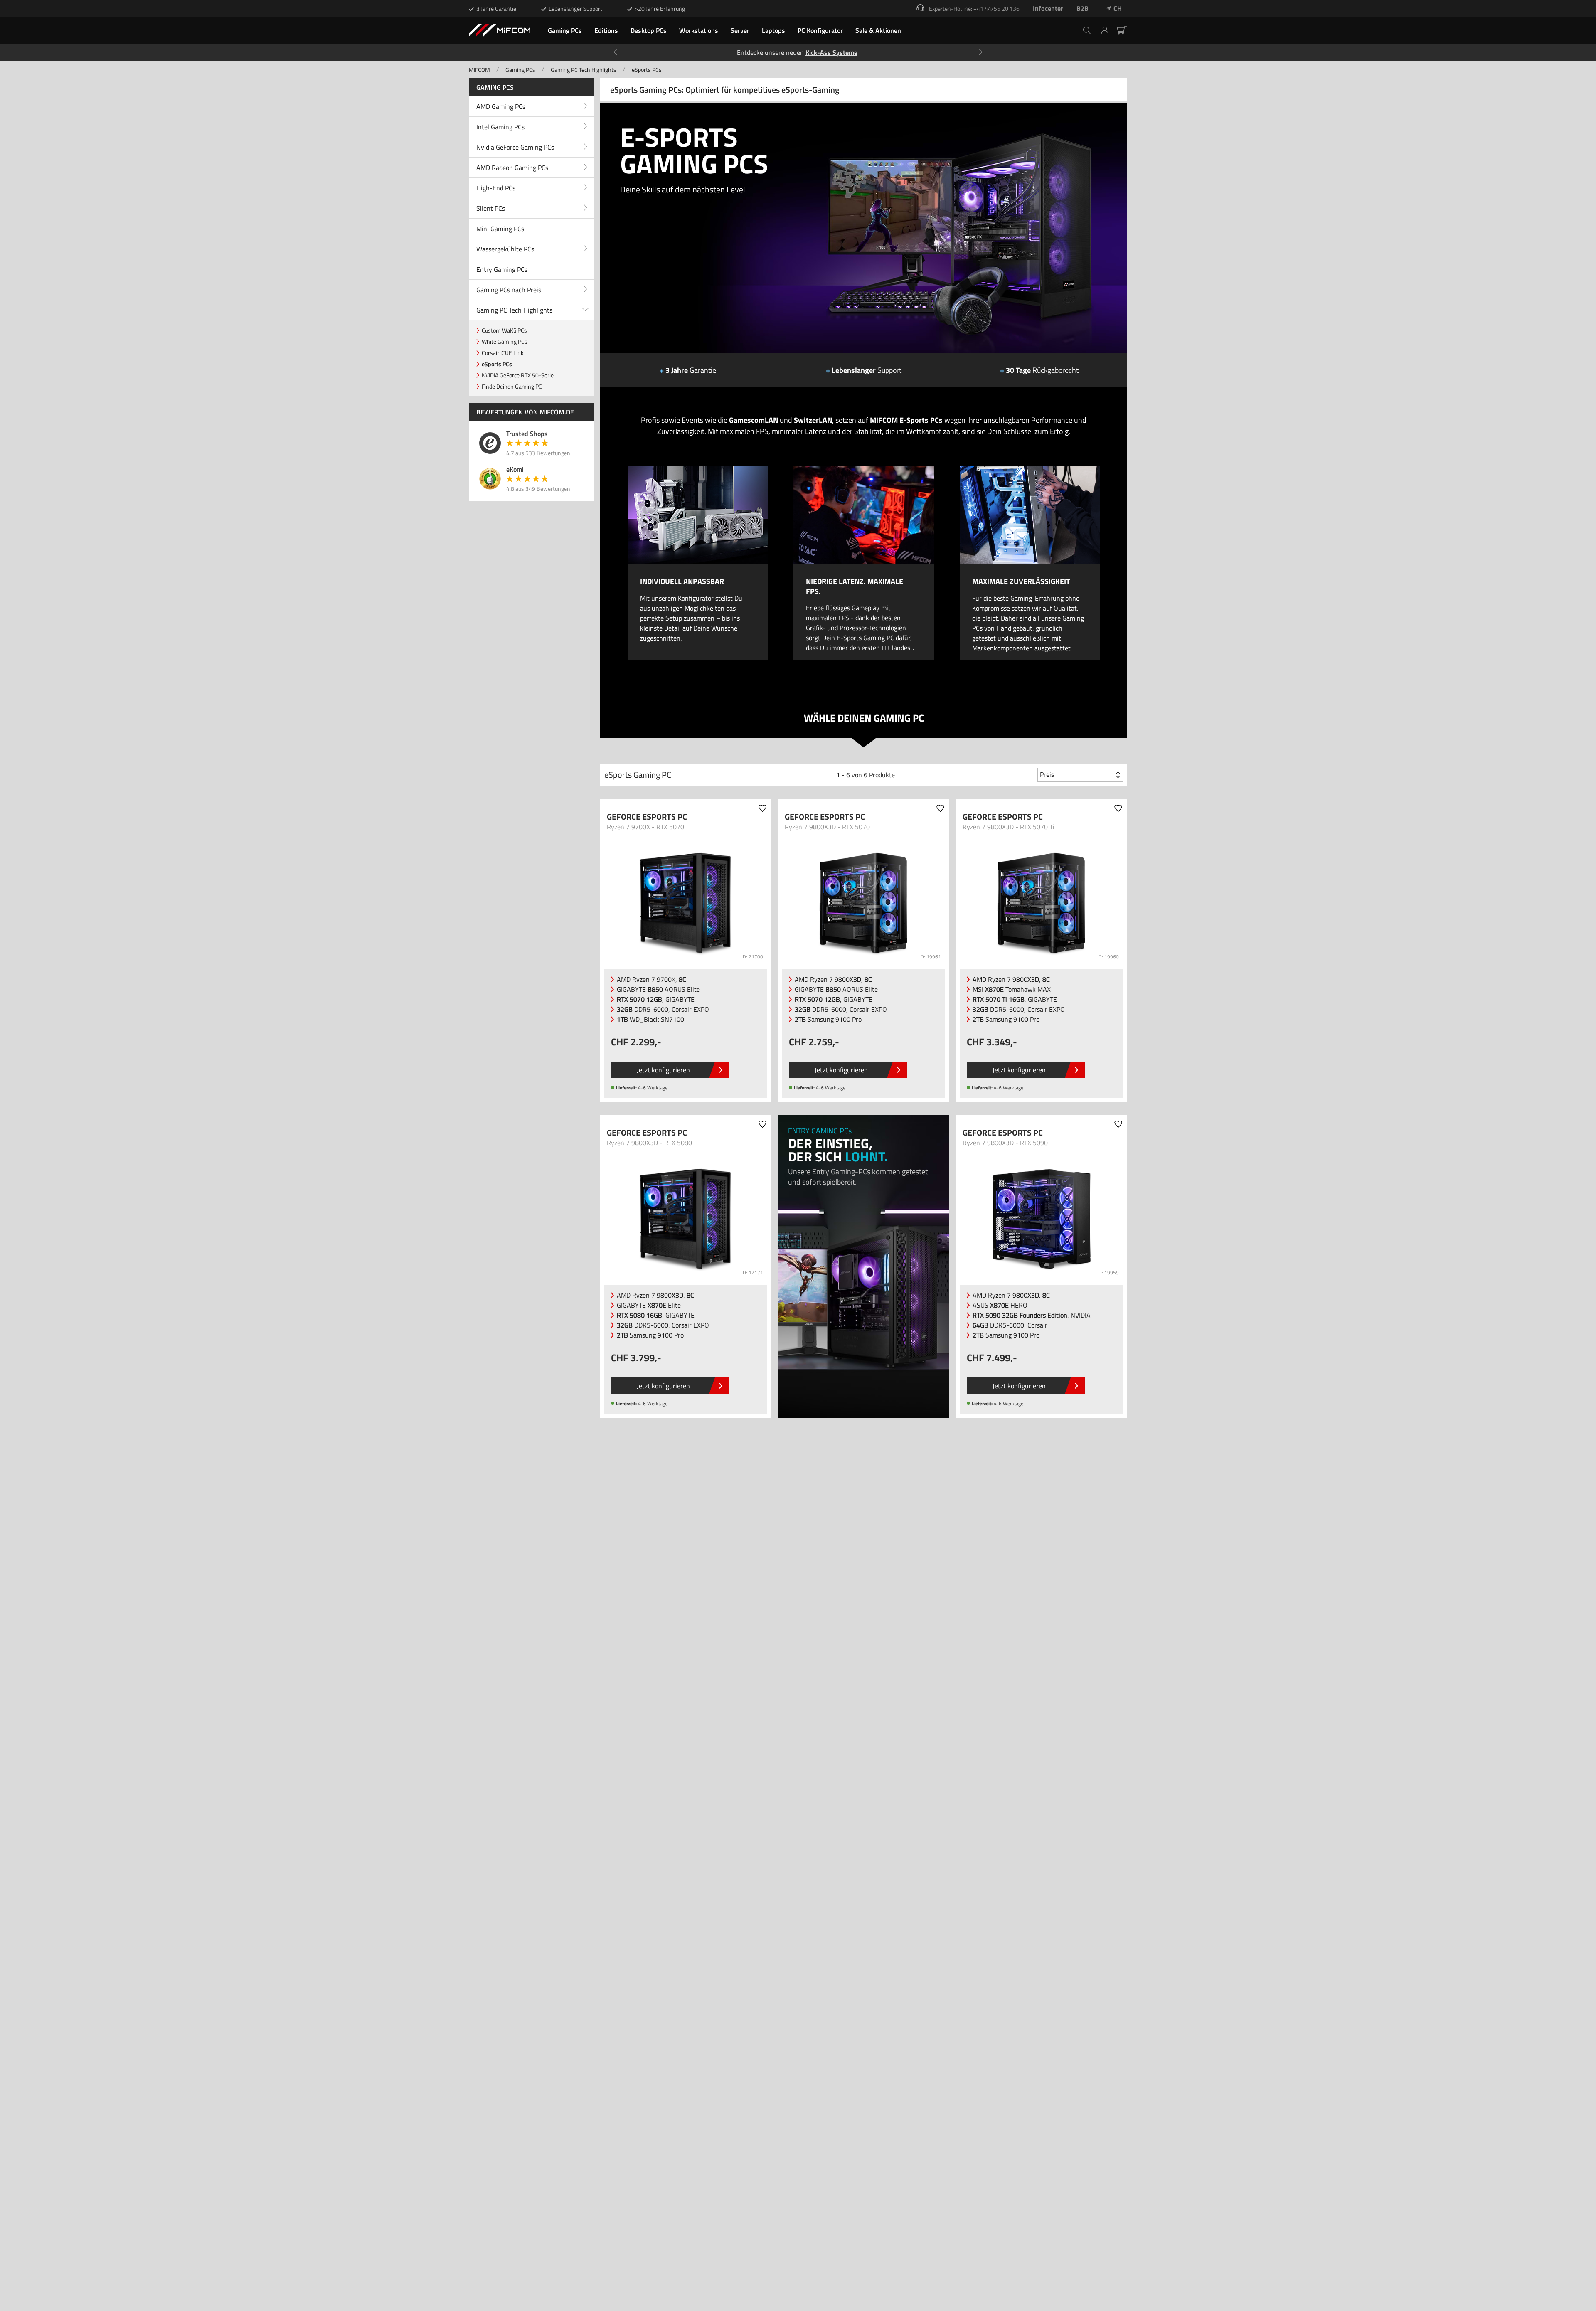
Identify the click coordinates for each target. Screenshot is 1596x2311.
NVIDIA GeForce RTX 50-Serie (518, 375)
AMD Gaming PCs (501, 106)
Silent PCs (491, 208)
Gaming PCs (520, 70)
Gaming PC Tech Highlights (584, 70)
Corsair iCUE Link (503, 353)
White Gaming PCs (505, 341)
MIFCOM (479, 70)
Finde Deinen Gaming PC (512, 386)
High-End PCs (496, 188)
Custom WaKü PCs (504, 330)
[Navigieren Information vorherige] (616, 52)
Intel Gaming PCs (500, 127)
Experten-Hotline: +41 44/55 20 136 (974, 9)
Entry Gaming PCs (502, 269)
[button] (1108, 30)
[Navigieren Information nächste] (980, 52)
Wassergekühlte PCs (505, 249)
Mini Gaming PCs (500, 229)
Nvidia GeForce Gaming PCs (515, 147)
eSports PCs (647, 70)
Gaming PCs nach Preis (509, 290)
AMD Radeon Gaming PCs (512, 168)
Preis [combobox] (1047, 774)
